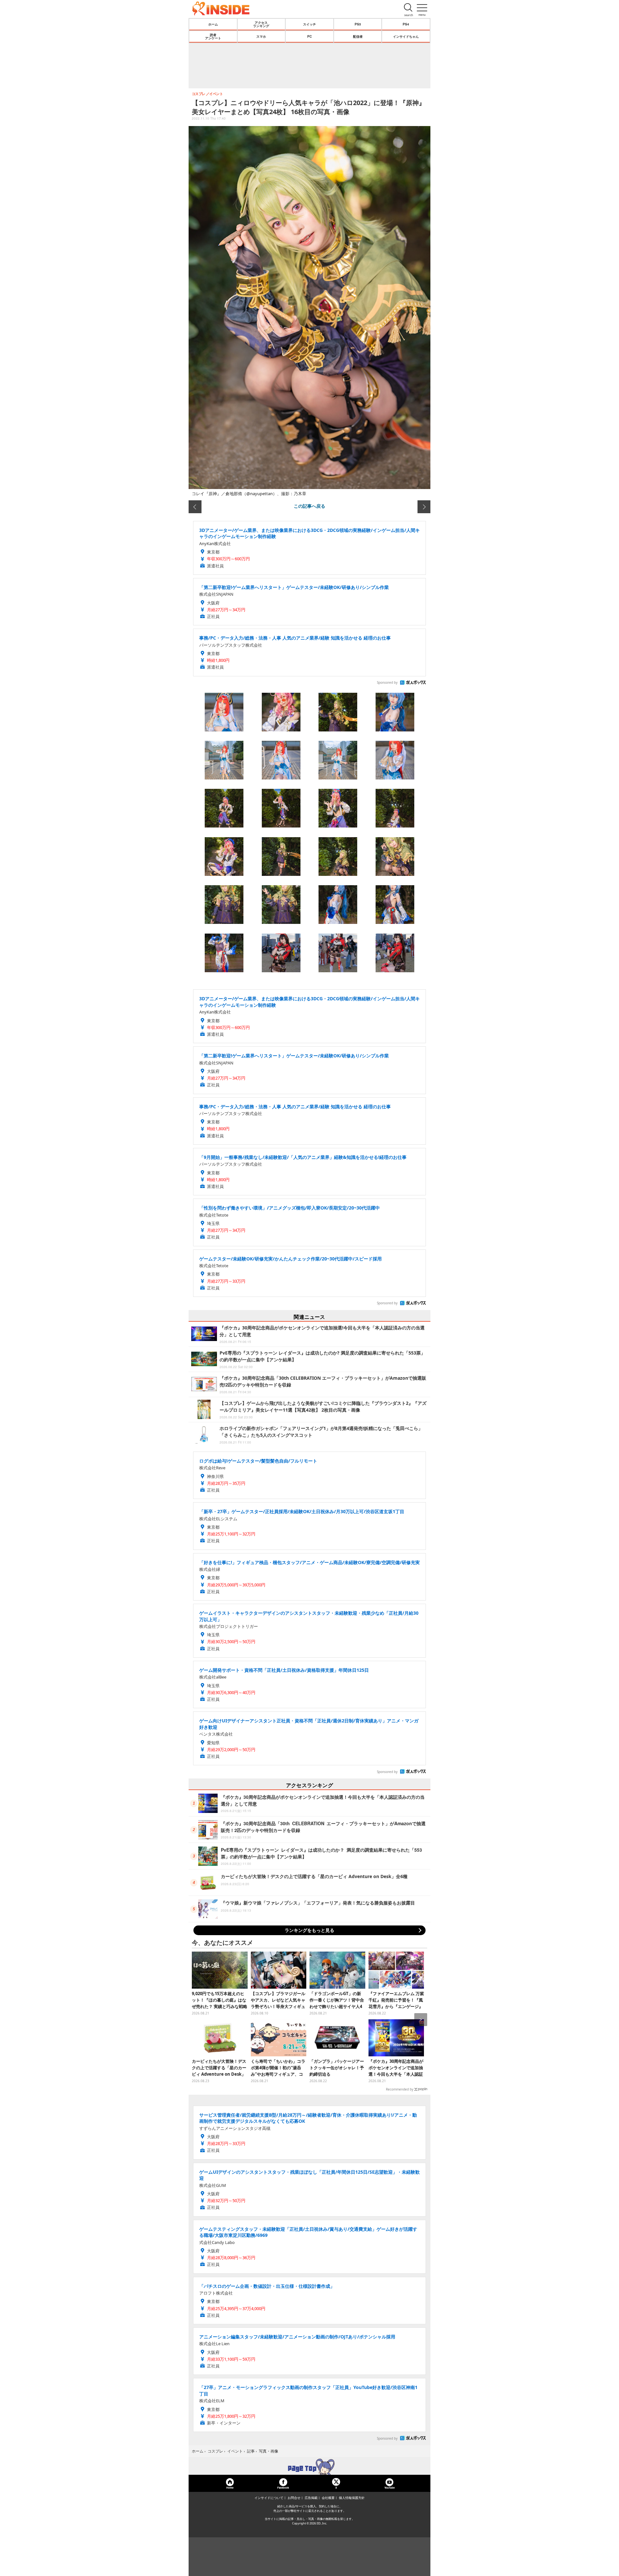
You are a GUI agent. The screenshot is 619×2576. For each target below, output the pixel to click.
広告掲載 (311, 2498)
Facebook (283, 2488)
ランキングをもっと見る (309, 1930)
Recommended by (400, 2089)
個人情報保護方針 (352, 2498)
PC (309, 36)
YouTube (389, 2488)
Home (230, 2488)
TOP (309, 2467)
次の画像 (424, 507)
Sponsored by (387, 682)
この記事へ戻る (309, 506)
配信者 (358, 36)
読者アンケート (213, 36)
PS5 (358, 24)
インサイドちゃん (406, 36)
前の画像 (195, 507)
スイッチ (309, 24)
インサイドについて (269, 2498)
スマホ (261, 36)
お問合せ (294, 2498)
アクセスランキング (261, 24)
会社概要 (328, 2498)
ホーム (213, 24)
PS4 (406, 24)
